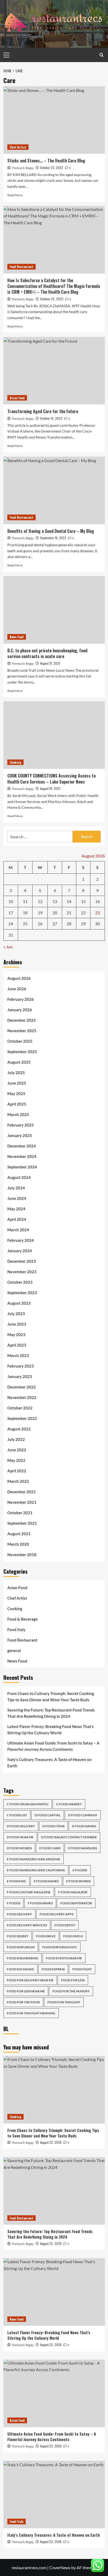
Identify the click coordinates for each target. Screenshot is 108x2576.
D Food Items (53, 1826)
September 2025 (22, 1052)
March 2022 (18, 1481)
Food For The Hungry (71, 1991)
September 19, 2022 (53, 538)
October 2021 (20, 1513)
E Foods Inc (17, 1881)
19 (40, 913)
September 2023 (22, 1293)
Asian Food (17, 398)
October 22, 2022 (52, 299)
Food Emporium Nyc (60, 1947)
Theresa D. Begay (23, 168)
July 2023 (16, 1314)
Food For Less (73, 1980)
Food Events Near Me (64, 1958)
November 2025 (22, 1031)
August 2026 (19, 978)
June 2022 (17, 1450)
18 (25, 913)
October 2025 (20, 1041)
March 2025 (18, 1114)
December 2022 (22, 1387)
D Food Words (19, 1848)
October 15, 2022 (51, 418)
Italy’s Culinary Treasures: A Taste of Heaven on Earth (50, 1763)
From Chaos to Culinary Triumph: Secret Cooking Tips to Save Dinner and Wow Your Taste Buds (51, 1697)
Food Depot (65, 1925)
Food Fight (82, 1969)
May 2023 (16, 1335)
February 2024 (21, 1240)
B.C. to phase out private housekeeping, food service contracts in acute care (47, 653)
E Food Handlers (83, 1848)
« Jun (8, 947)
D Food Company (83, 1815)
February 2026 (21, 999)
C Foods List (17, 1815)
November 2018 (22, 1555)
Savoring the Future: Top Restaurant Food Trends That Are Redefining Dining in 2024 (51, 1713)
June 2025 (17, 1083)
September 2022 (22, 1418)
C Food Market (69, 1804)
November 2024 (22, 1156)
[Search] (102, 55)
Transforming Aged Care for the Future (43, 411)
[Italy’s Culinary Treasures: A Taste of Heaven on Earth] (54, 2495)
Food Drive (46, 1936)
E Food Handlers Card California (36, 1870)
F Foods (13, 1903)
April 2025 (17, 1104)
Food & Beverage (23, 1619)
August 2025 (19, 1062)
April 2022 (17, 1471)
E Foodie (80, 1870)
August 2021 (19, 1534)
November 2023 (22, 1272)
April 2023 (17, 1345)
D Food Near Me (20, 1837)
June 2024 (17, 1198)
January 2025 (20, 1135)
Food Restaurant (21, 267)
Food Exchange (20, 1969)
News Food (17, 637)
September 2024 (22, 1167)
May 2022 (16, 1460)
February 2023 (21, 1366)
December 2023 (22, 1261)
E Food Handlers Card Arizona (34, 1859)
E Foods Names (46, 1881)
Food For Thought (64, 2002)
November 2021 (22, 1502)
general (14, 1650)
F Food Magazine (73, 1892)
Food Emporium (21, 1947)
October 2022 (20, 1408)
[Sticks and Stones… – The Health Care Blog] (54, 120)
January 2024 (20, 1251)
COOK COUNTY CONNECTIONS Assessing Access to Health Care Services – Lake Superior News (52, 779)
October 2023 (20, 1282)
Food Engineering (23, 1958)
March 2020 (18, 1544)
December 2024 (22, 1146)
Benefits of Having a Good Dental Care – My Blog (51, 531)
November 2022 (22, 1397)
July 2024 (16, 1188)
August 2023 (19, 1303)
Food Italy (16, 1629)
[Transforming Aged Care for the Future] (54, 371)
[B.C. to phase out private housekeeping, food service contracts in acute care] (54, 610)
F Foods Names (40, 1903)
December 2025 (22, 1020)
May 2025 (16, 1093)
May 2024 (16, 1209)
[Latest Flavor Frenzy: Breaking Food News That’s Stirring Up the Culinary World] (54, 2292)
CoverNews (60, 2567)
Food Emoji (73, 1936)
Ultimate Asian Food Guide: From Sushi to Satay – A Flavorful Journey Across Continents (53, 1746)
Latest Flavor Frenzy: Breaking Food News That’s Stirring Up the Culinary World (51, 1730)
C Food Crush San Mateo (28, 1804)
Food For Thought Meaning (31, 2013)
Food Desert (18, 1936)
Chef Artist (18, 147)
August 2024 (19, 1177)
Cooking (15, 762)
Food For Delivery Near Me (30, 1980)
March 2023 (18, 1355)
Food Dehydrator (76, 1903)
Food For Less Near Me (26, 1991)
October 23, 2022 (52, 168)
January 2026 (20, 1010)
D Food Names (84, 1826)
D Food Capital (48, 1815)
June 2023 (17, 1324)
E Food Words (79, 1881)
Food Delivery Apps (56, 1914)
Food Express (53, 1969)
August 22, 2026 (51, 2142)
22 (83, 913)
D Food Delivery (21, 1826)
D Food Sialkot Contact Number (69, 1837)
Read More (15, 195)
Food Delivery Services (27, 1925)
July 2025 (16, 1073)
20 (55, 913)
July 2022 (16, 1439)
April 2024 (17, 1219)
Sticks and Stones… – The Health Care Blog (46, 161)
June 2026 (17, 989)
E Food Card (50, 1848)
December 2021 (22, 1492)
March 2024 (18, 1230)
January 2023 (20, 1376)
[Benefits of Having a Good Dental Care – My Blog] (54, 490)
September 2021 (22, 1523)
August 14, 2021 (50, 788)
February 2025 (21, 1125)
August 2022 (19, 1429)
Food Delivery (19, 1914)
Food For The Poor (23, 2002)
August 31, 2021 (50, 663)
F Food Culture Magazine (29, 1892)
